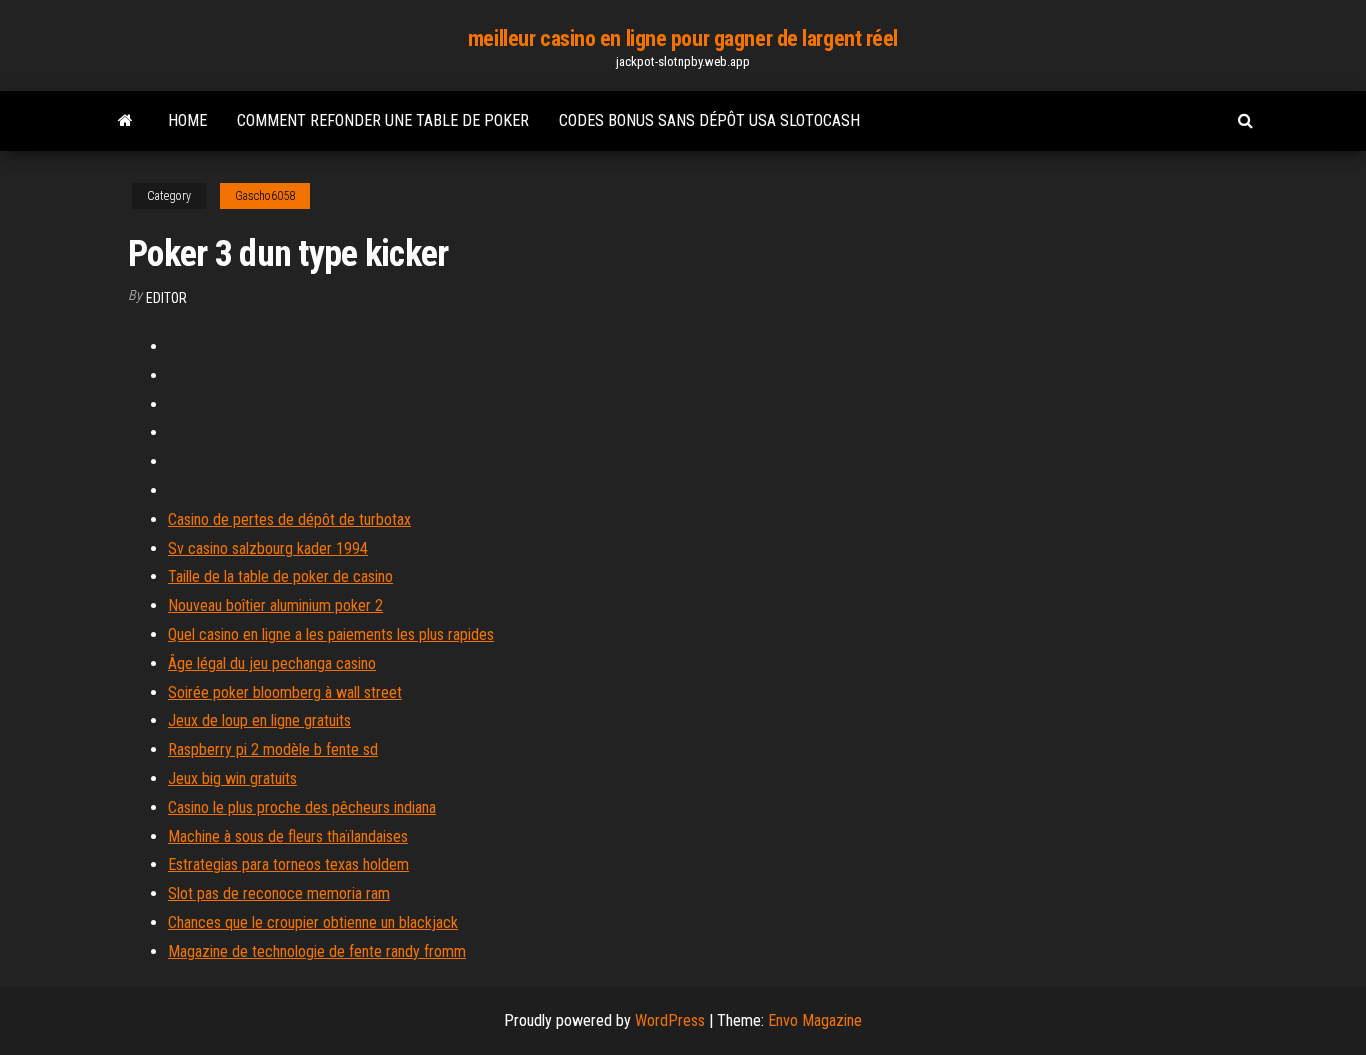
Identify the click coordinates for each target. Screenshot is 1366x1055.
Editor (166, 298)
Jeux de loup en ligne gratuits (259, 720)
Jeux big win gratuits (232, 778)
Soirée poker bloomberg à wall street (285, 692)
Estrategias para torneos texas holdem (288, 864)
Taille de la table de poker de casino (280, 576)
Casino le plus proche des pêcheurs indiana (302, 807)
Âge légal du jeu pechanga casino (272, 663)
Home (187, 120)
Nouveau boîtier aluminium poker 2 (275, 605)
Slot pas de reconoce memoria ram (279, 893)
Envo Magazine (815, 1020)
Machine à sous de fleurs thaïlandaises (288, 836)
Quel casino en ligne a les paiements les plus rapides (331, 634)
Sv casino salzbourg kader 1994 (268, 548)
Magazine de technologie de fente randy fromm (317, 951)
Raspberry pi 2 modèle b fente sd (273, 749)
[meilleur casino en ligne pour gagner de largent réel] (125, 121)
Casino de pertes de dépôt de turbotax (289, 519)
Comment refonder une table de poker (383, 120)
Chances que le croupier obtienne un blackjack (313, 922)
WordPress (670, 1020)
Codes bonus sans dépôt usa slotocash (709, 120)
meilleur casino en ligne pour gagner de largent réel (683, 38)
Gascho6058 (265, 196)
